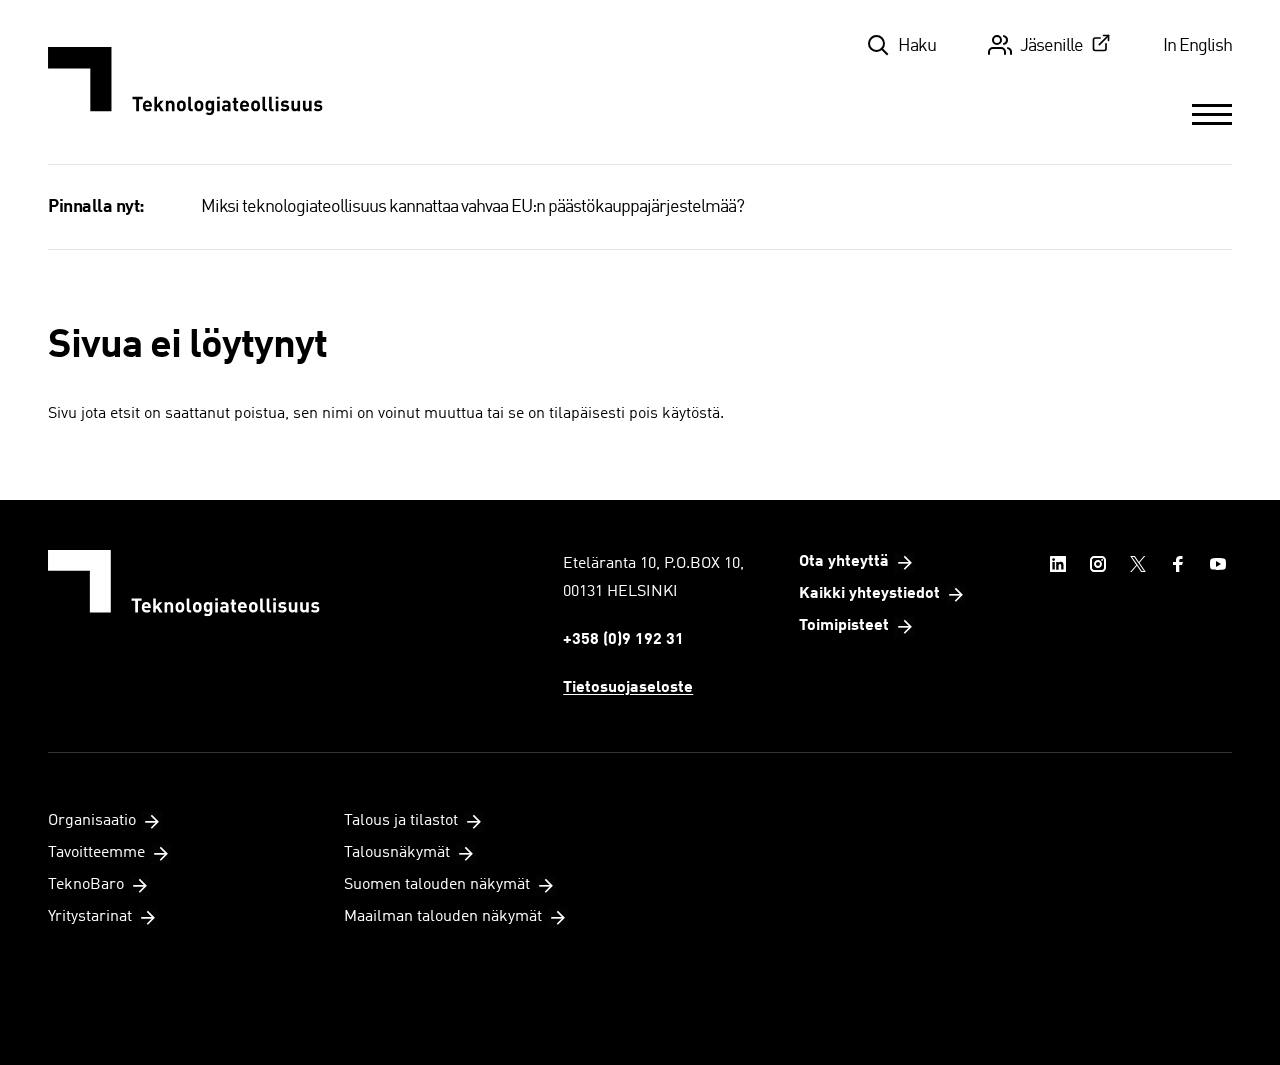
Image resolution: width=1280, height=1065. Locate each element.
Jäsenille (1051, 46)
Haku (917, 46)
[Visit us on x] (1138, 564)
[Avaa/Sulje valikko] (1212, 114)
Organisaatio (92, 821)
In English (1197, 46)
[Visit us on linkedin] (1058, 564)
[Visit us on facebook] (1178, 564)
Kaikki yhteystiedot (869, 594)
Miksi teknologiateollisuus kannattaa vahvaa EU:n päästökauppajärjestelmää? (472, 207)
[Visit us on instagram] (1098, 564)
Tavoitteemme (96, 853)
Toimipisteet (844, 626)
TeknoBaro (86, 885)
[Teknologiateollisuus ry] (185, 82)
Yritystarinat (90, 917)
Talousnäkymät (397, 853)
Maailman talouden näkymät (443, 917)
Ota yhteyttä (844, 562)
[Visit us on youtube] (1218, 564)
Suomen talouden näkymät (437, 885)
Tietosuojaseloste (628, 688)
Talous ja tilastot (401, 821)
